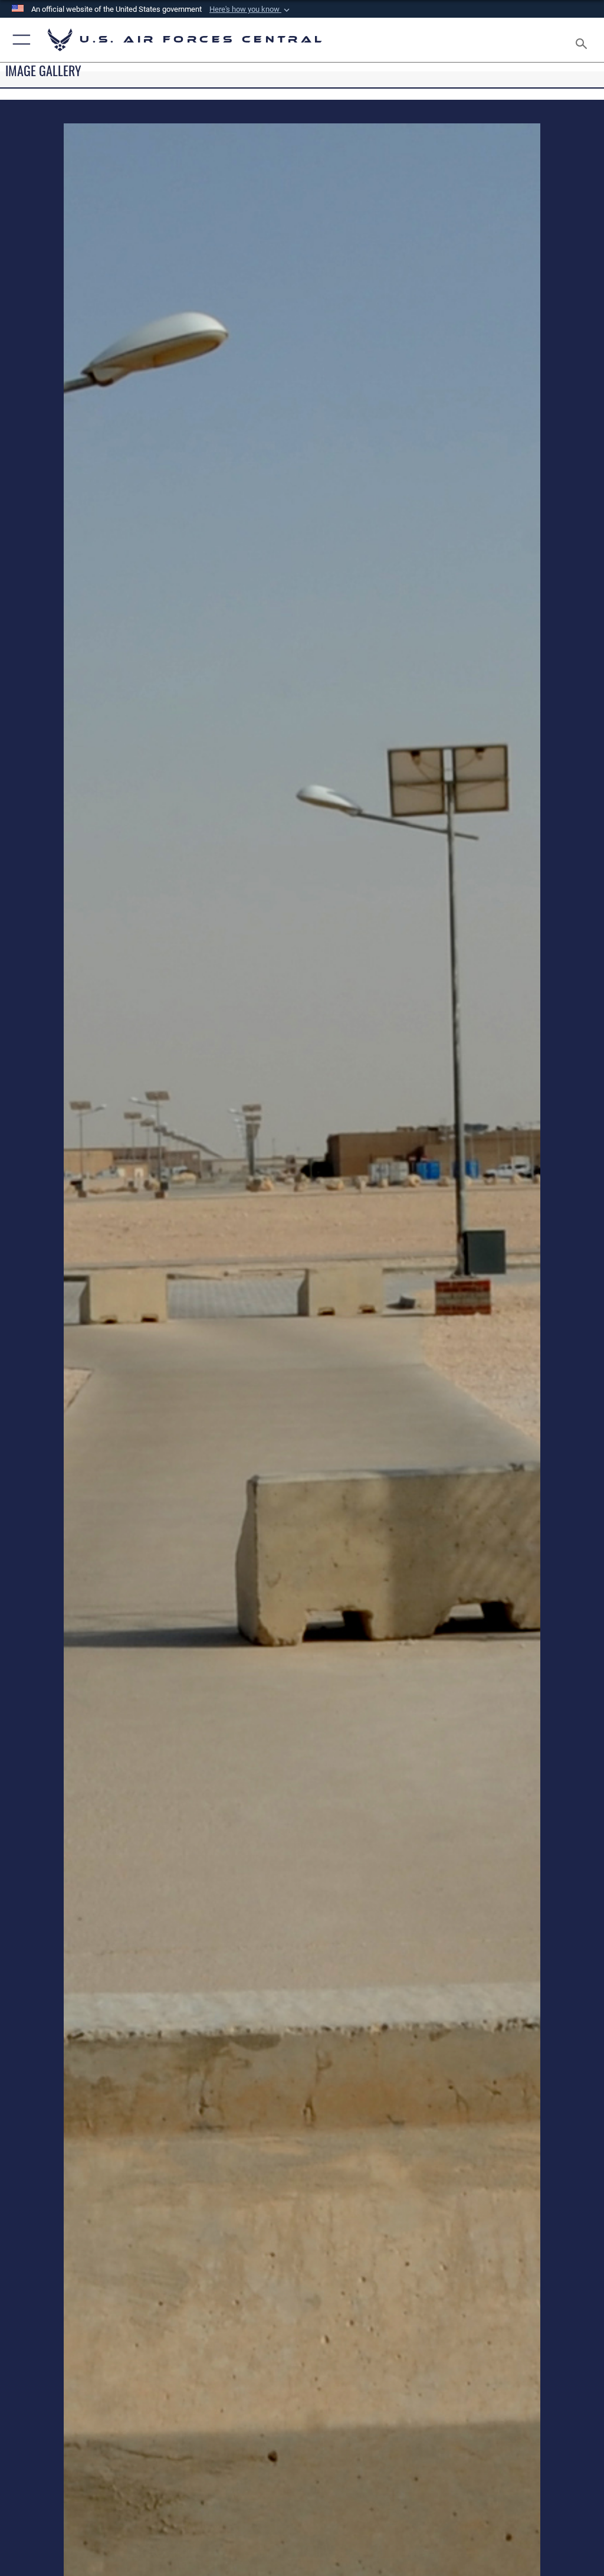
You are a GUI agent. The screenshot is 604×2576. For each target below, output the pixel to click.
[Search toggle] (584, 40)
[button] (251, 9)
